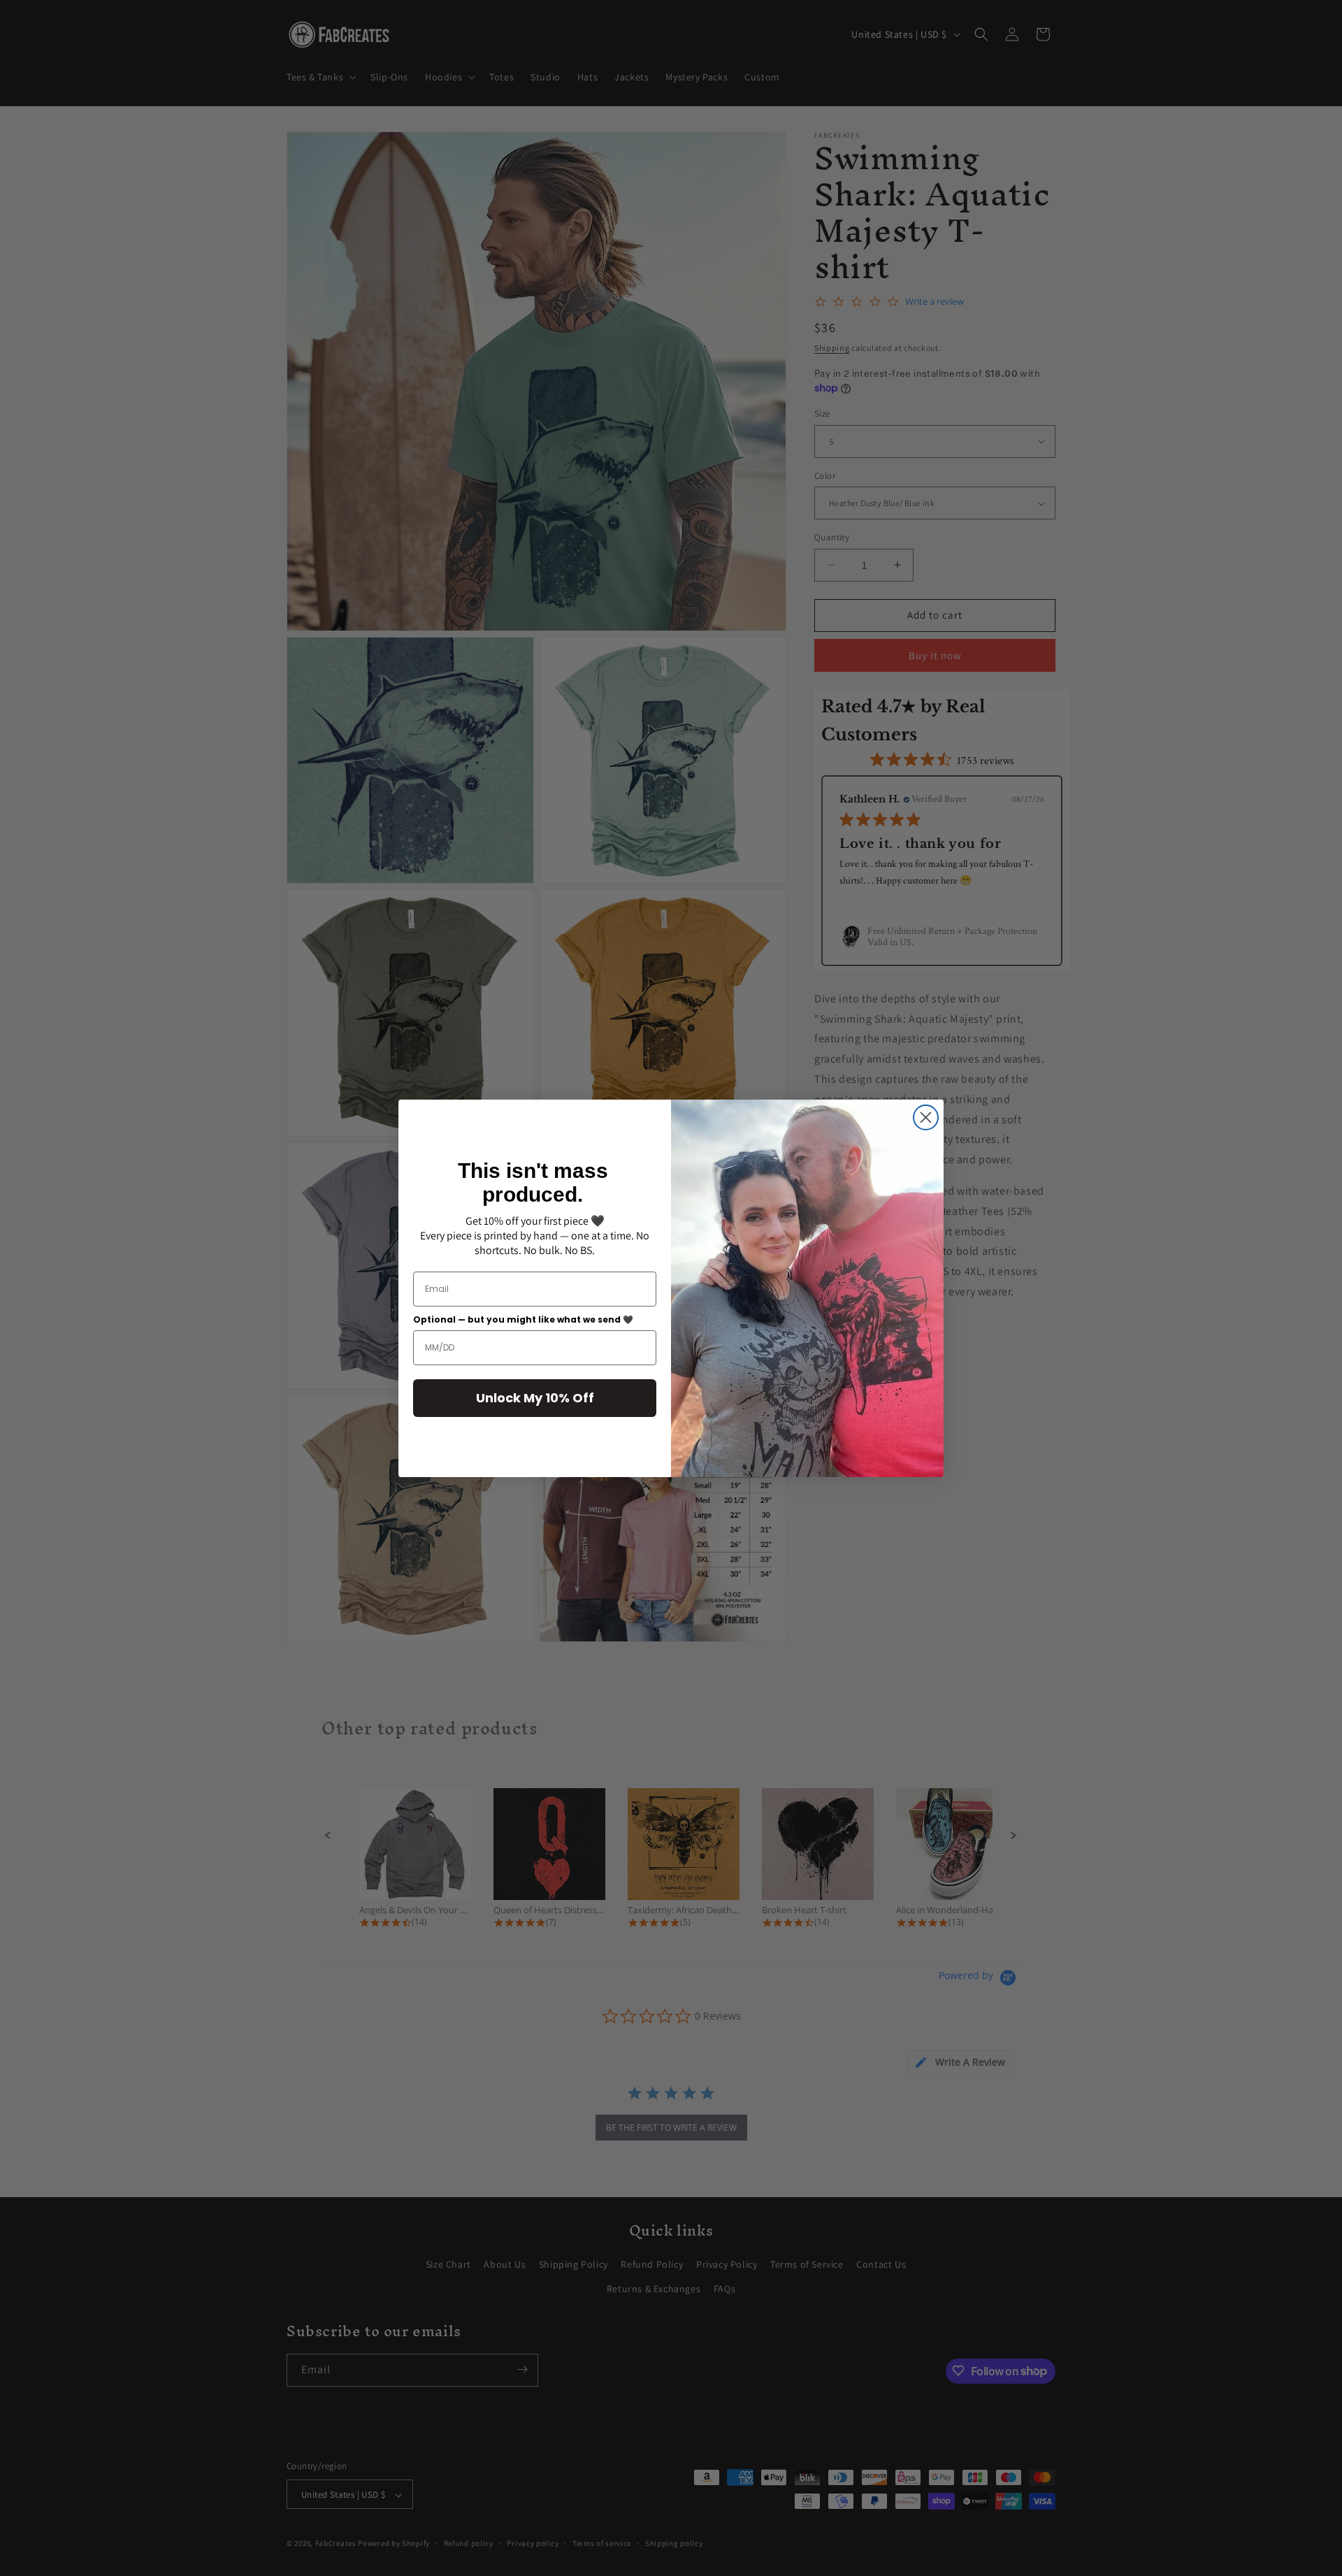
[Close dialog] (926, 1117)
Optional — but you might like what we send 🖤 (523, 1319)
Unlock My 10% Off (535, 1398)
